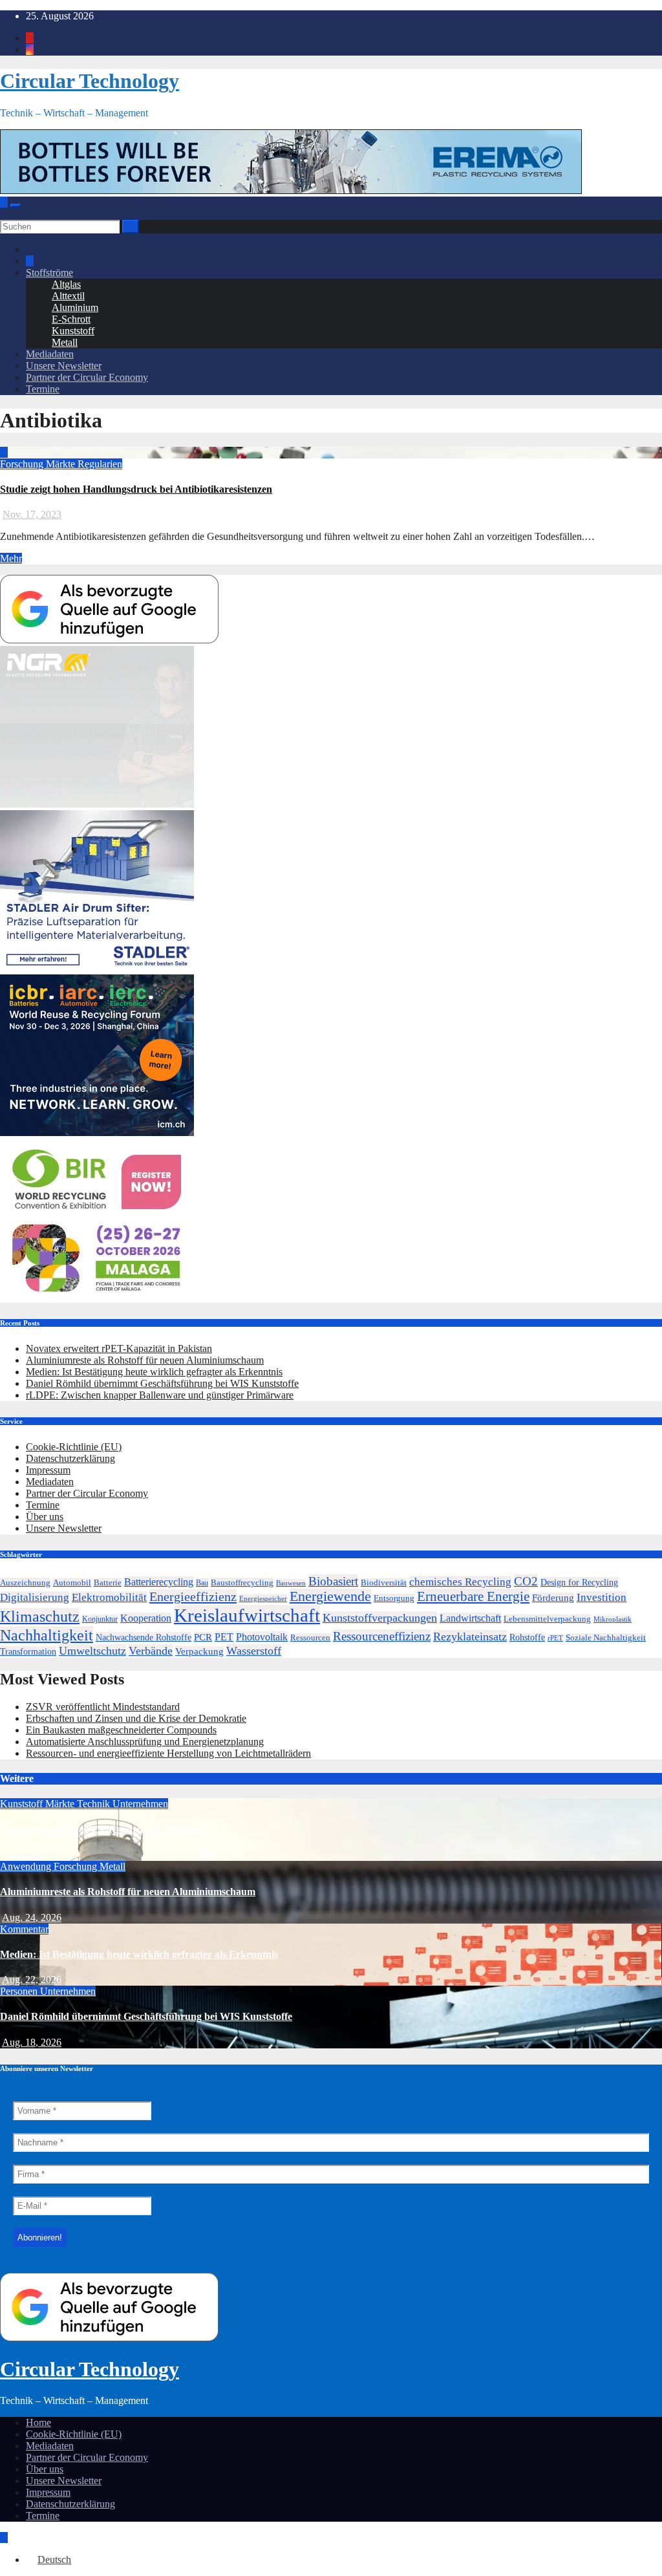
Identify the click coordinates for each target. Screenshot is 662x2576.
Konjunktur (100, 1619)
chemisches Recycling (460, 1582)
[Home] (4, 202)
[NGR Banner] (97, 804)
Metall (65, 342)
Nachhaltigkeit (47, 1635)
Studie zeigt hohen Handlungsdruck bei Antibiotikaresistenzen (136, 489)
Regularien (100, 464)
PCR (203, 1637)
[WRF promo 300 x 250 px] (97, 1132)
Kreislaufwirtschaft (247, 1615)
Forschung (23, 464)
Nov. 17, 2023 (32, 514)
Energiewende (330, 1596)
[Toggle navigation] (16, 206)
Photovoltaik (262, 1637)
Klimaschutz (40, 1616)
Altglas (66, 284)
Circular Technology (90, 81)
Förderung (553, 1598)
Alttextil (68, 296)
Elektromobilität (109, 1597)
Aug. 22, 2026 (32, 1980)
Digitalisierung (35, 1597)
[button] (4, 214)
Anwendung (27, 1866)
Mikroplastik (613, 1619)
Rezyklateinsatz (470, 1637)
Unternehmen (140, 1804)
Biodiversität (384, 1583)
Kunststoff (73, 331)
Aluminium (75, 307)
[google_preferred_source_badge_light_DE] (109, 640)
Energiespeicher (263, 1598)
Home (38, 2422)
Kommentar (24, 1929)
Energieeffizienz (193, 1596)
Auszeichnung (25, 1583)
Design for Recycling (579, 1582)
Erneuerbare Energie (473, 1596)
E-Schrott (71, 319)
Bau (202, 1583)
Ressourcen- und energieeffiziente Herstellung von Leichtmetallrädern (168, 1753)
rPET (555, 1638)
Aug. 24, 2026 (32, 1917)
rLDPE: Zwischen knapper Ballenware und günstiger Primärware (160, 1395)
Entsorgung (394, 1598)
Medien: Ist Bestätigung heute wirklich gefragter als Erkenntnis (154, 1372)
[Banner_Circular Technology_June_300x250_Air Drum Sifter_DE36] (97, 968)
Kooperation (146, 1618)
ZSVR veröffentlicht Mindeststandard (103, 1707)
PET (224, 1637)
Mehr (11, 558)
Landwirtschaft (470, 1618)
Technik (95, 1804)
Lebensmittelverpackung (547, 1619)
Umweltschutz (92, 1651)
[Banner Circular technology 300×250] (97, 1297)
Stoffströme (49, 273)
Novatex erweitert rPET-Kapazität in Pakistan (119, 1348)
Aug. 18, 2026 (32, 2042)
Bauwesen (291, 1583)
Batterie (108, 1583)
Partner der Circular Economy (87, 377)
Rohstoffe (527, 1637)
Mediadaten (50, 354)
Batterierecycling (159, 1582)
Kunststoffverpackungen (380, 1618)
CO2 (526, 1581)
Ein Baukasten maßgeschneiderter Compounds (121, 1730)
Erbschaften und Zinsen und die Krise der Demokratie (136, 1718)
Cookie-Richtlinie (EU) (74, 1447)
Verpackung (199, 1651)
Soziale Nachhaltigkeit (606, 1638)
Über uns (45, 1517)
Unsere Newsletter (64, 366)
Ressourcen (310, 1638)
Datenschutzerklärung (70, 1458)
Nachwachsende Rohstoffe (144, 1637)
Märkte (62, 464)
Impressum (48, 1470)
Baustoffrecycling (242, 1583)
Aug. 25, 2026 (32, 1855)
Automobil (72, 1583)
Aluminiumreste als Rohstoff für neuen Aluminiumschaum (145, 1360)
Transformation (28, 1651)
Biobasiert (333, 1581)
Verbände (151, 1651)
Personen (20, 1991)
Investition (602, 1597)
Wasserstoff (254, 1651)
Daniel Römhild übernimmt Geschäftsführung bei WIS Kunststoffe (162, 1383)
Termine (43, 389)
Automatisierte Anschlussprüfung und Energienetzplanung (145, 1742)
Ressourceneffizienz (382, 1636)
